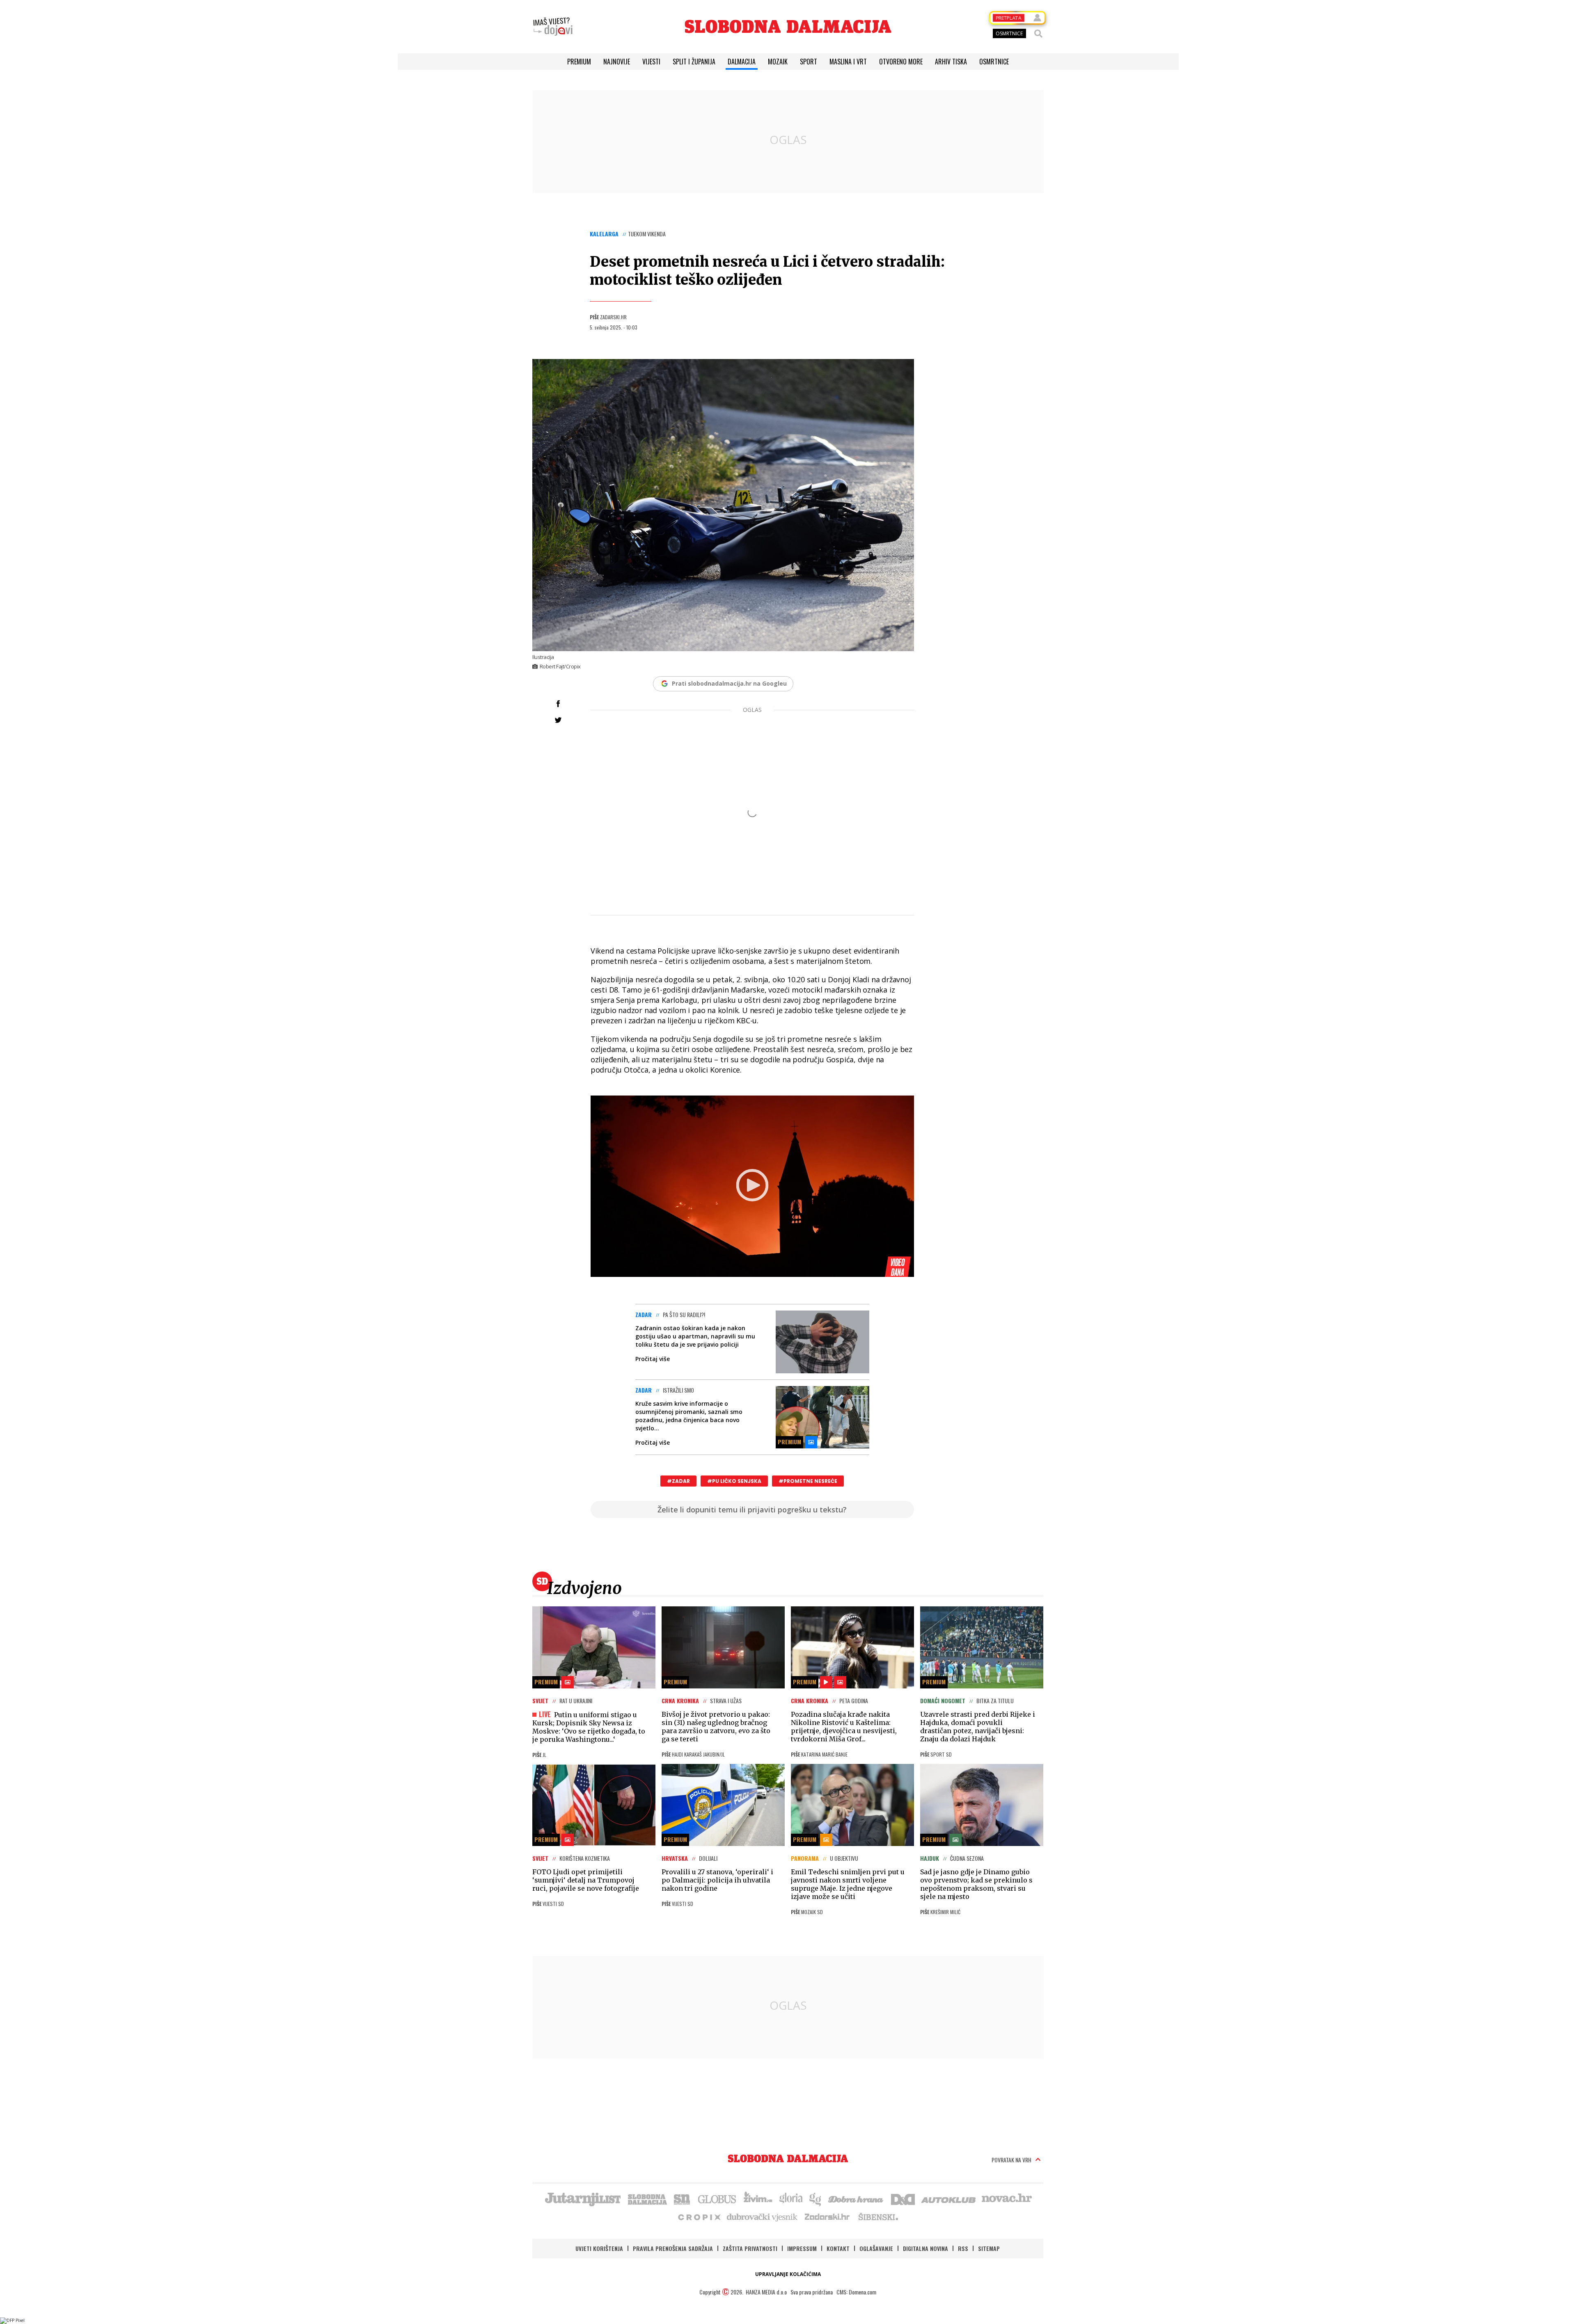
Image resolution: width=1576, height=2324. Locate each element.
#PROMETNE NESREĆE (808, 1481)
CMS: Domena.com (856, 2292)
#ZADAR (678, 1481)
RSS (963, 2248)
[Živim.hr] (758, 2198)
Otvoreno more (901, 62)
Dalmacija (742, 62)
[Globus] (717, 2198)
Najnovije (617, 62)
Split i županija (694, 62)
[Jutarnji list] (582, 2198)
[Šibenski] (878, 2216)
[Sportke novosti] (682, 2198)
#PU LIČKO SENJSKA (734, 1481)
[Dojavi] (553, 27)
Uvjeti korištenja (599, 2248)
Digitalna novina (925, 2248)
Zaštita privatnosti (750, 2248)
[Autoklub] (949, 2198)
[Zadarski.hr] (827, 2216)
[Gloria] (791, 2198)
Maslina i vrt (848, 62)
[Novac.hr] (1007, 2198)
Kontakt (838, 2248)
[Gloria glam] (816, 2198)
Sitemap (989, 2248)
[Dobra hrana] (856, 2198)
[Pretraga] (1038, 34)
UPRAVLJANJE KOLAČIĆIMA (788, 2274)
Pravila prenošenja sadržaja (673, 2248)
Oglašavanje (876, 2248)
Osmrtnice (994, 62)
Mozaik (778, 62)
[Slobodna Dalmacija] (788, 26)
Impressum (802, 2248)
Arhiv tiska (951, 62)
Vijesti (651, 62)
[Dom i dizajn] (903, 2198)
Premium (579, 62)
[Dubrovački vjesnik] (763, 2216)
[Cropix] (699, 2216)
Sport (809, 62)
